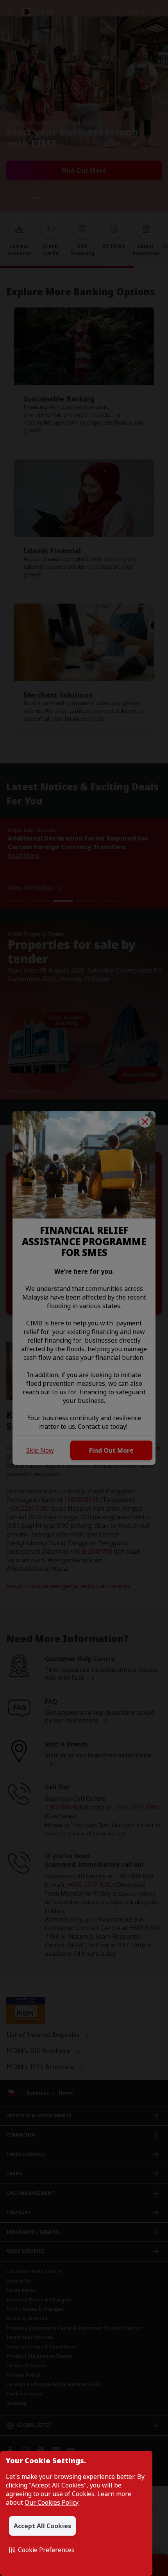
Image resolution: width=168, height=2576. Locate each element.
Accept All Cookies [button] (42, 2526)
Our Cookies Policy (52, 2502)
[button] (42, 2550)
